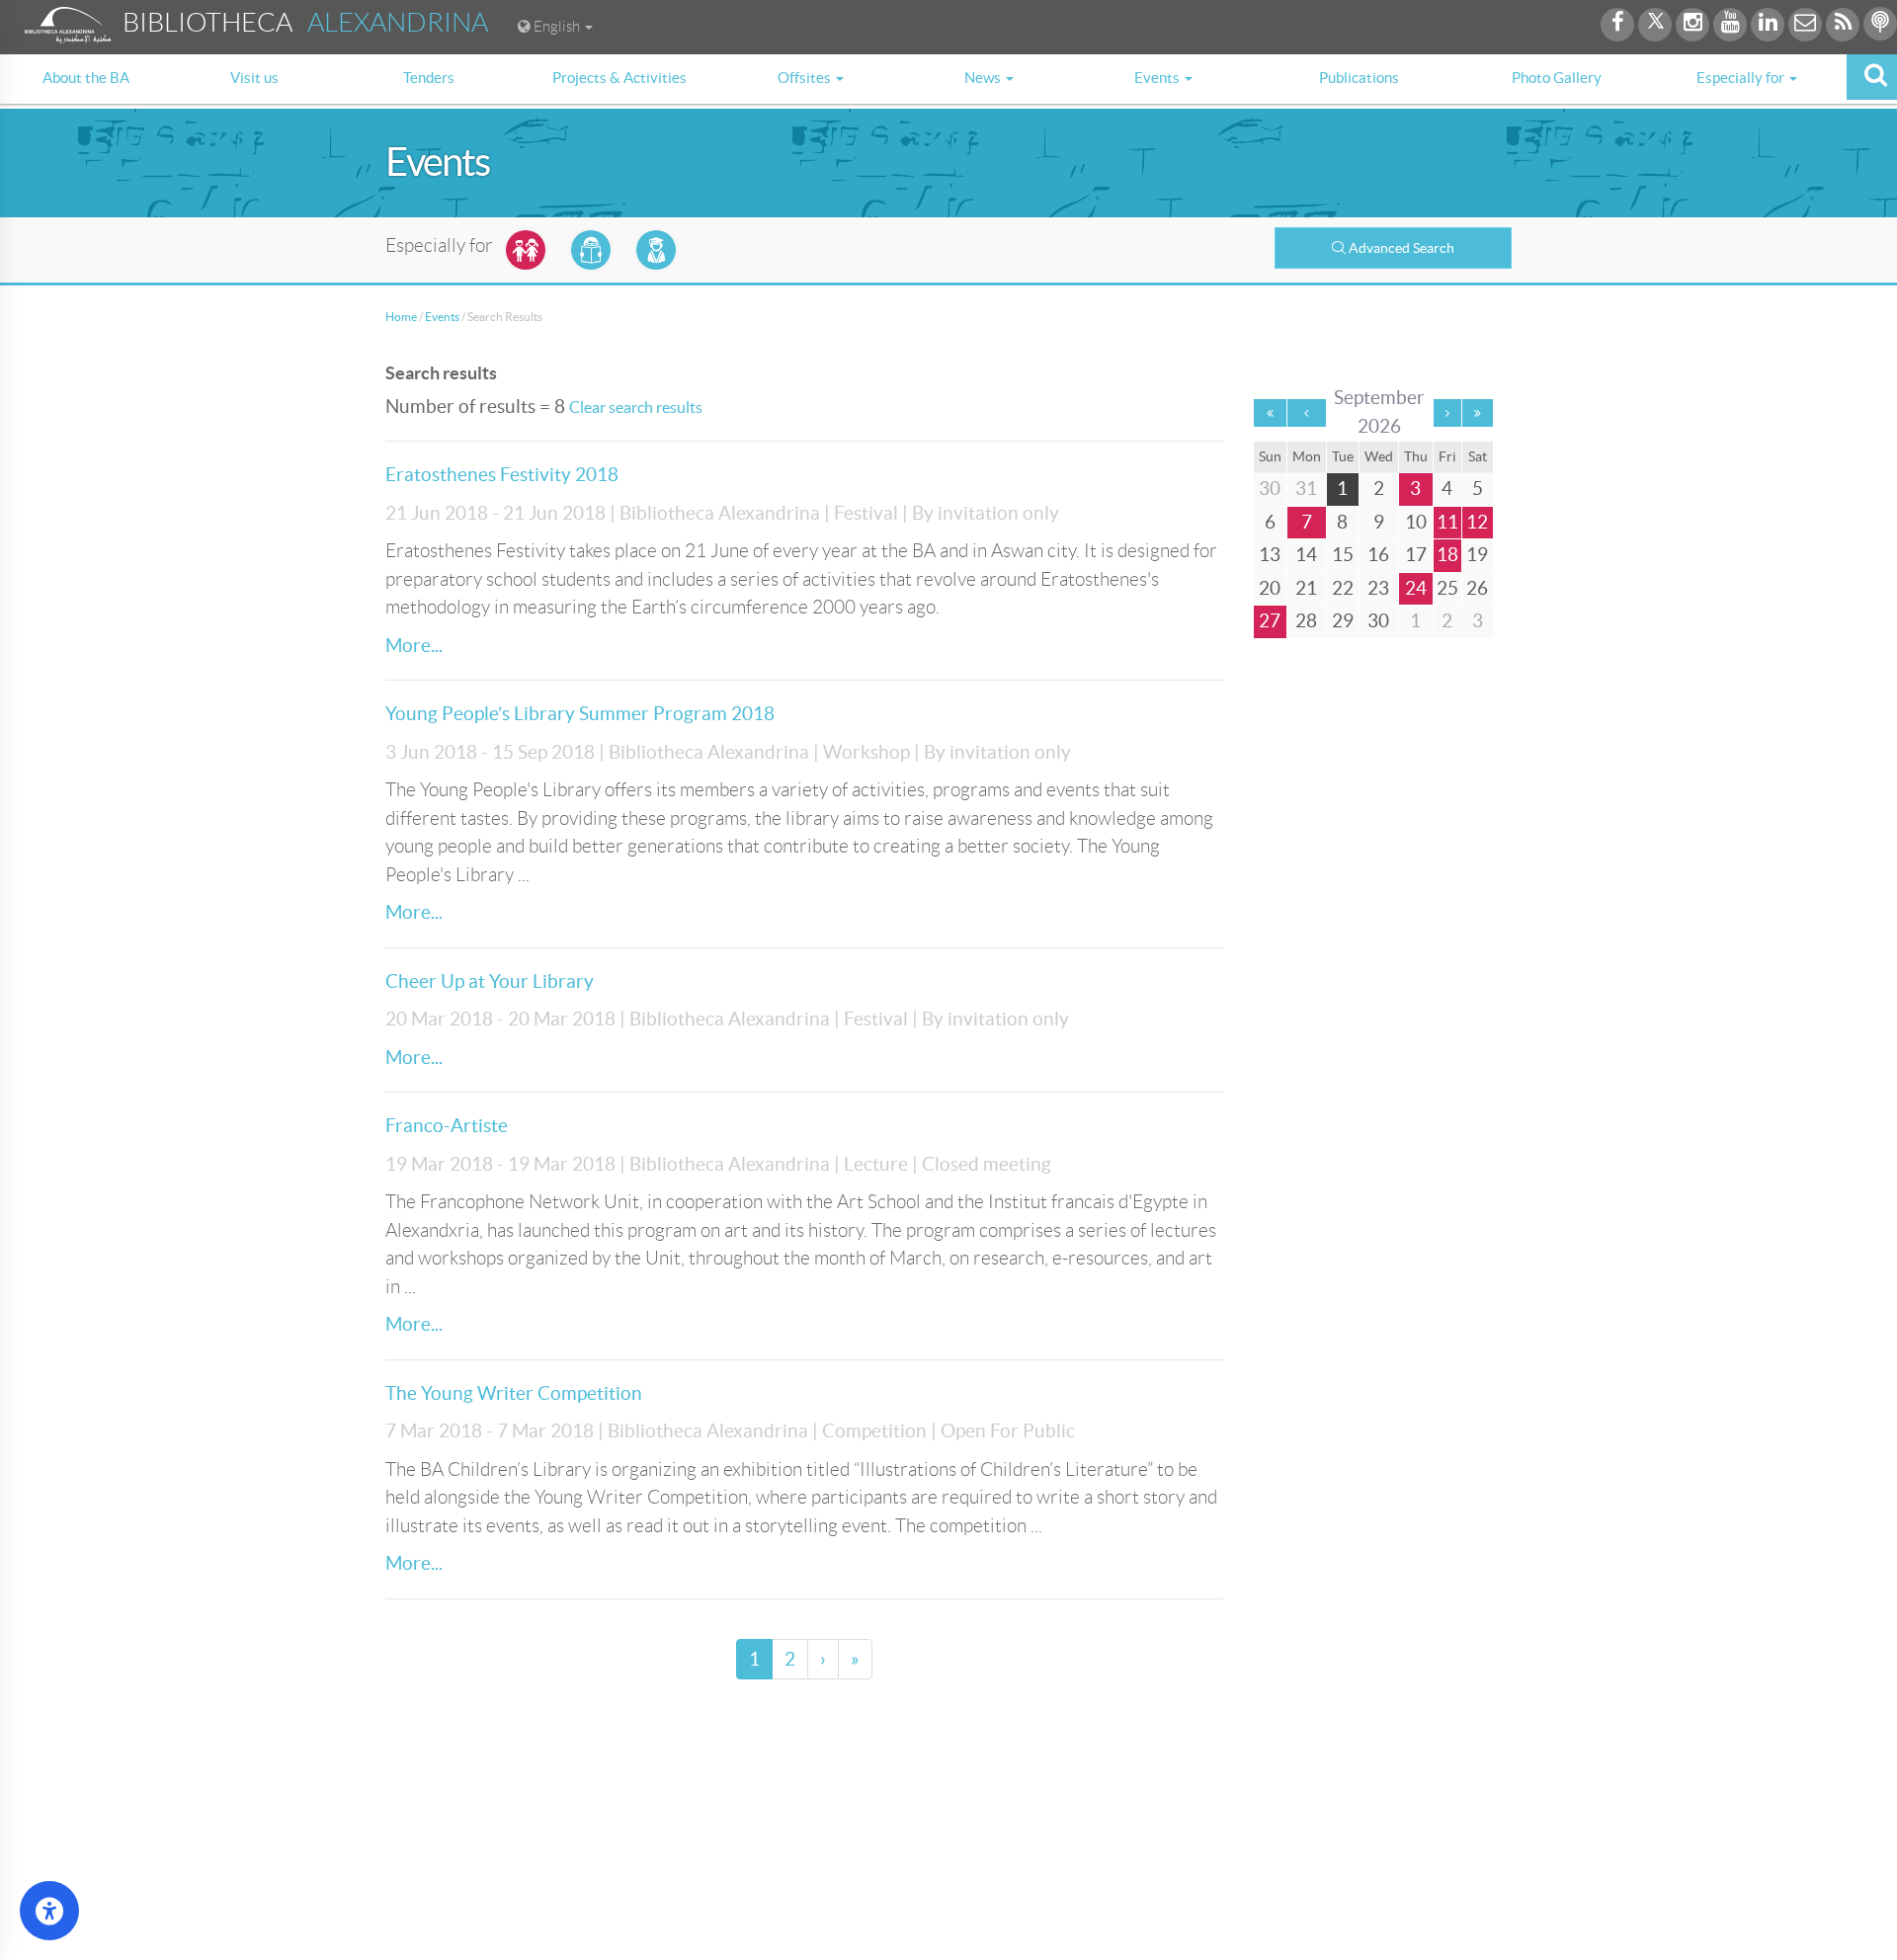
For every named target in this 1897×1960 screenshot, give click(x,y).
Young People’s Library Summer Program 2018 (580, 714)
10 (1416, 522)
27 (1270, 621)
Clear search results (636, 407)
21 (1306, 588)
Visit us (254, 78)
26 (1477, 588)
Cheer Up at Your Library (490, 981)
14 (1306, 555)
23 (1378, 588)
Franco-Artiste (447, 1126)
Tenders (429, 78)
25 (1447, 588)
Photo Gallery (1557, 78)
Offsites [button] (806, 78)
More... (414, 646)
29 (1343, 621)
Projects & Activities (619, 78)
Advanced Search (1402, 248)
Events (442, 317)
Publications (1359, 78)
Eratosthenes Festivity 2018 (502, 475)
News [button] (984, 78)
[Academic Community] (656, 250)
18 (1447, 555)
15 (1343, 555)
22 (1343, 588)
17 (1416, 555)
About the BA (86, 78)
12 (1477, 522)
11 (1447, 522)
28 (1306, 621)
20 (1270, 588)
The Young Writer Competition (514, 1393)
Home (401, 317)
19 (1477, 555)
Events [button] (1158, 78)
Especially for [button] (1742, 78)
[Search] (1872, 77)
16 (1378, 555)
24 (1416, 588)
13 (1270, 555)
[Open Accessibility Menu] (49, 1911)
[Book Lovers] (591, 250)
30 (1378, 621)
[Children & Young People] (526, 250)
